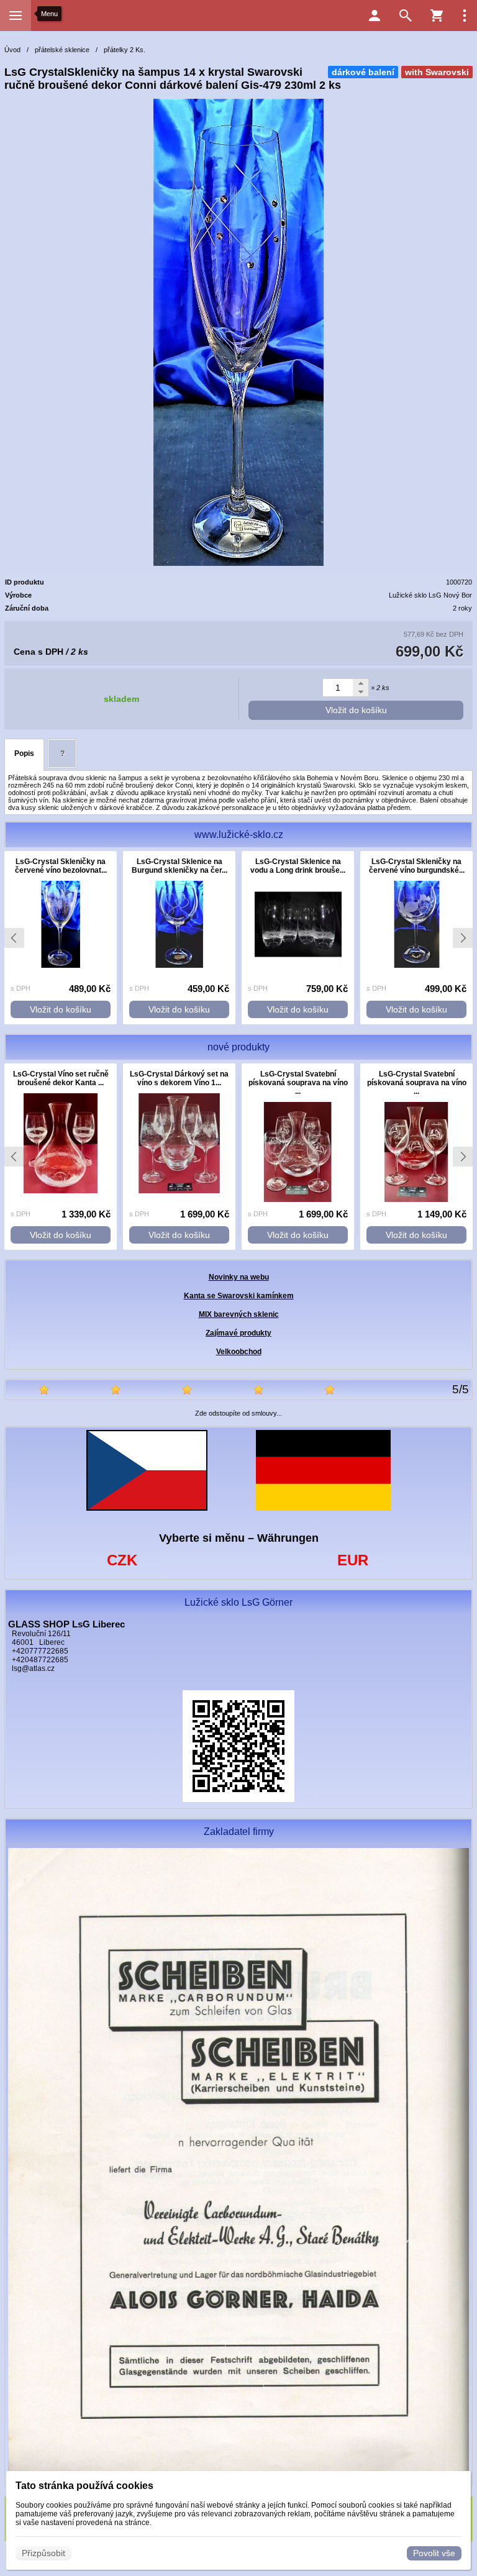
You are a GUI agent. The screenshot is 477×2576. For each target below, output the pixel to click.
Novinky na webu (239, 1277)
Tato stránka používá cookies (84, 2486)
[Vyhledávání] (406, 16)
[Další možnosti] (465, 16)
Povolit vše (434, 2553)
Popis (24, 753)
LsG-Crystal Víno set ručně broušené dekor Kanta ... (61, 1078)
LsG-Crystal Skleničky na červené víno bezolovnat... (61, 866)
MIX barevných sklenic (239, 1314)
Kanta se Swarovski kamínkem (239, 1296)
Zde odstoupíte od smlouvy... (238, 1413)
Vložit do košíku (356, 710)
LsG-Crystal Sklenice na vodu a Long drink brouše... (298, 866)
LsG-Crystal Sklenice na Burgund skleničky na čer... (179, 866)
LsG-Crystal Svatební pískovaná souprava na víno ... (298, 1083)
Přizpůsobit (43, 2553)
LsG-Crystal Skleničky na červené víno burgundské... (417, 866)
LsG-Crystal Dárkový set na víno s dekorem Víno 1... (179, 1078)
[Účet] (375, 16)
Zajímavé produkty (238, 1333)
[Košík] (437, 16)
